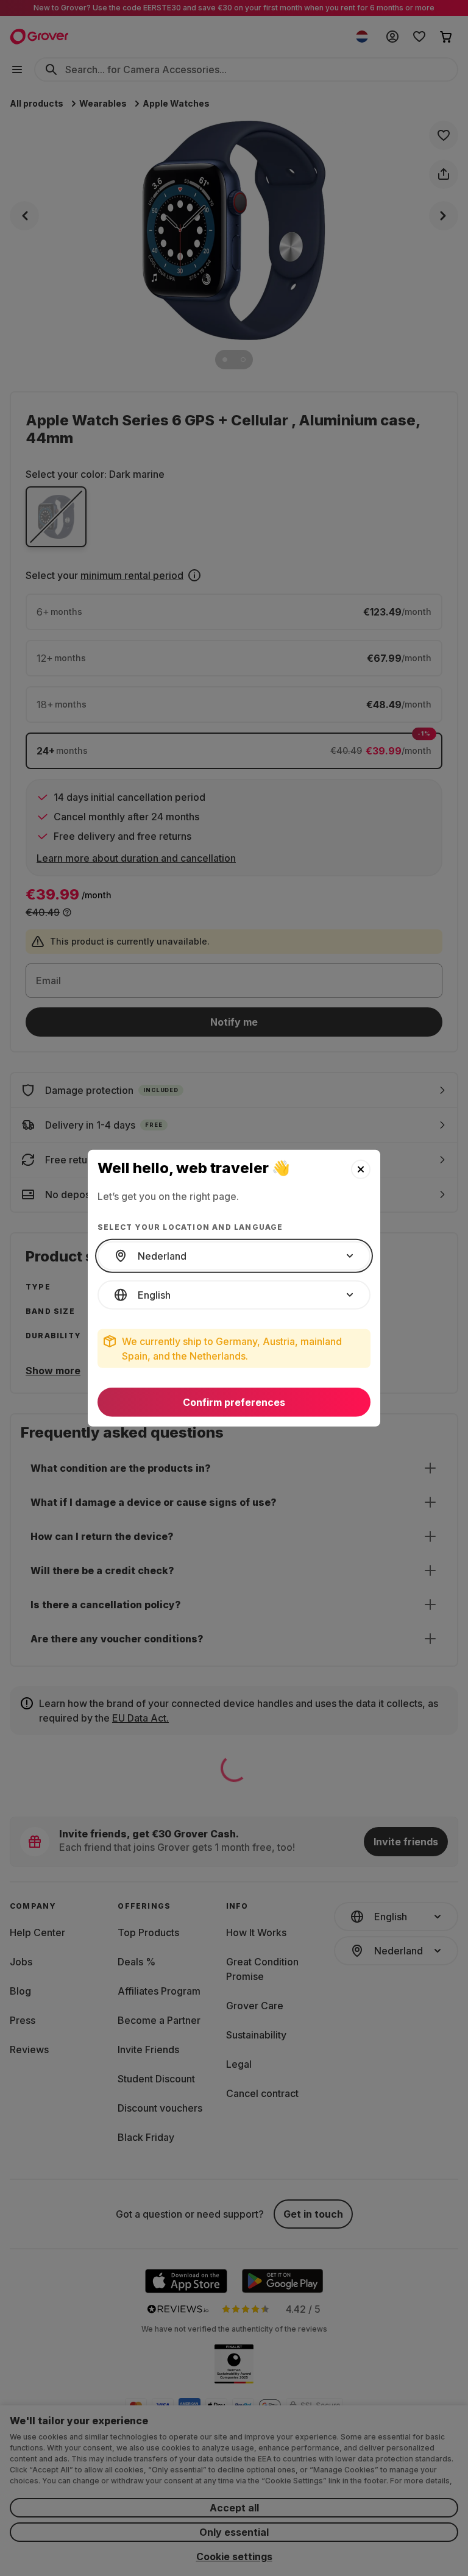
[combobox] (234, 1256)
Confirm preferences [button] (234, 1402)
